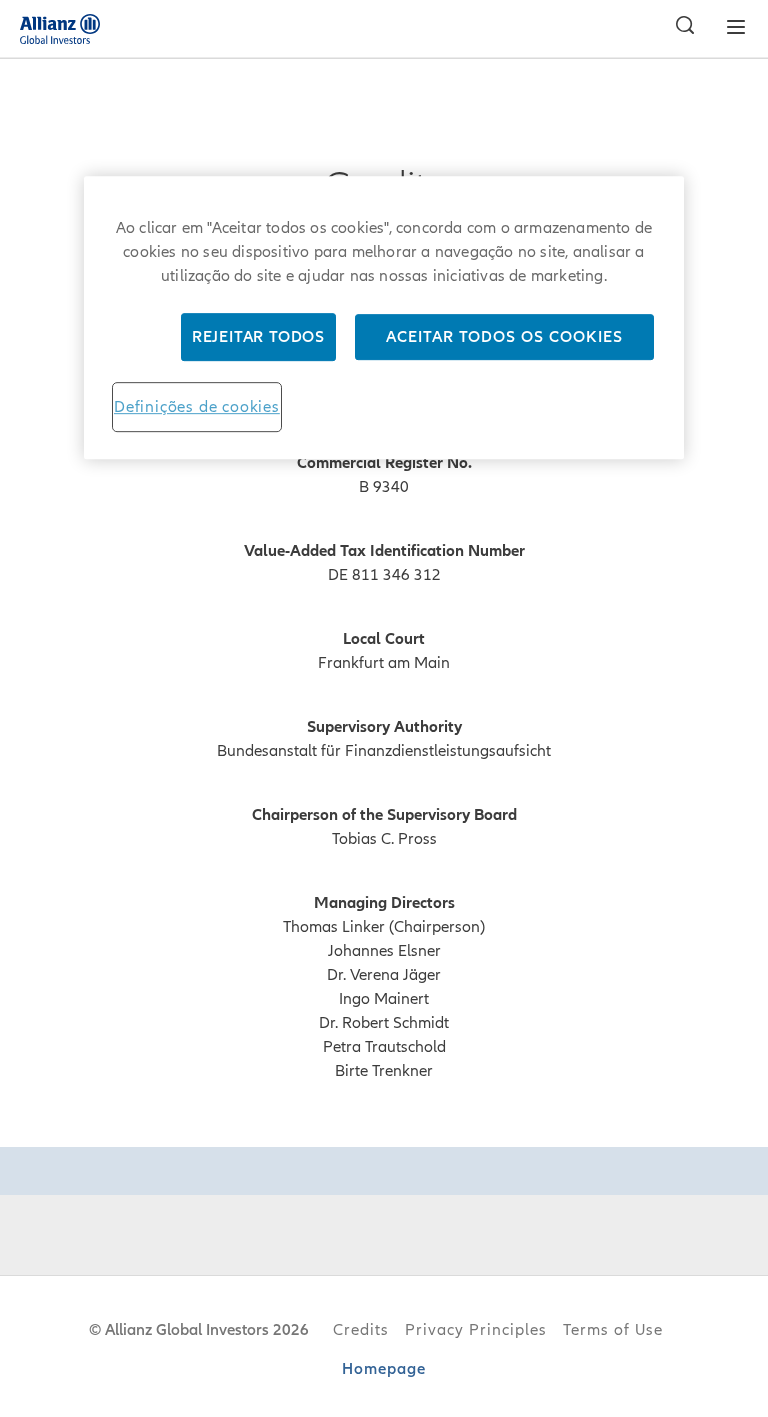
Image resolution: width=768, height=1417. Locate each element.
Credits (361, 1330)
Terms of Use (613, 1330)
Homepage (384, 1369)
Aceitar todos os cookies (504, 337)
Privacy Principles (476, 1330)
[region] (384, 317)
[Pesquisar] (680, 28)
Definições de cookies (197, 407)
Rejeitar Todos (258, 337)
